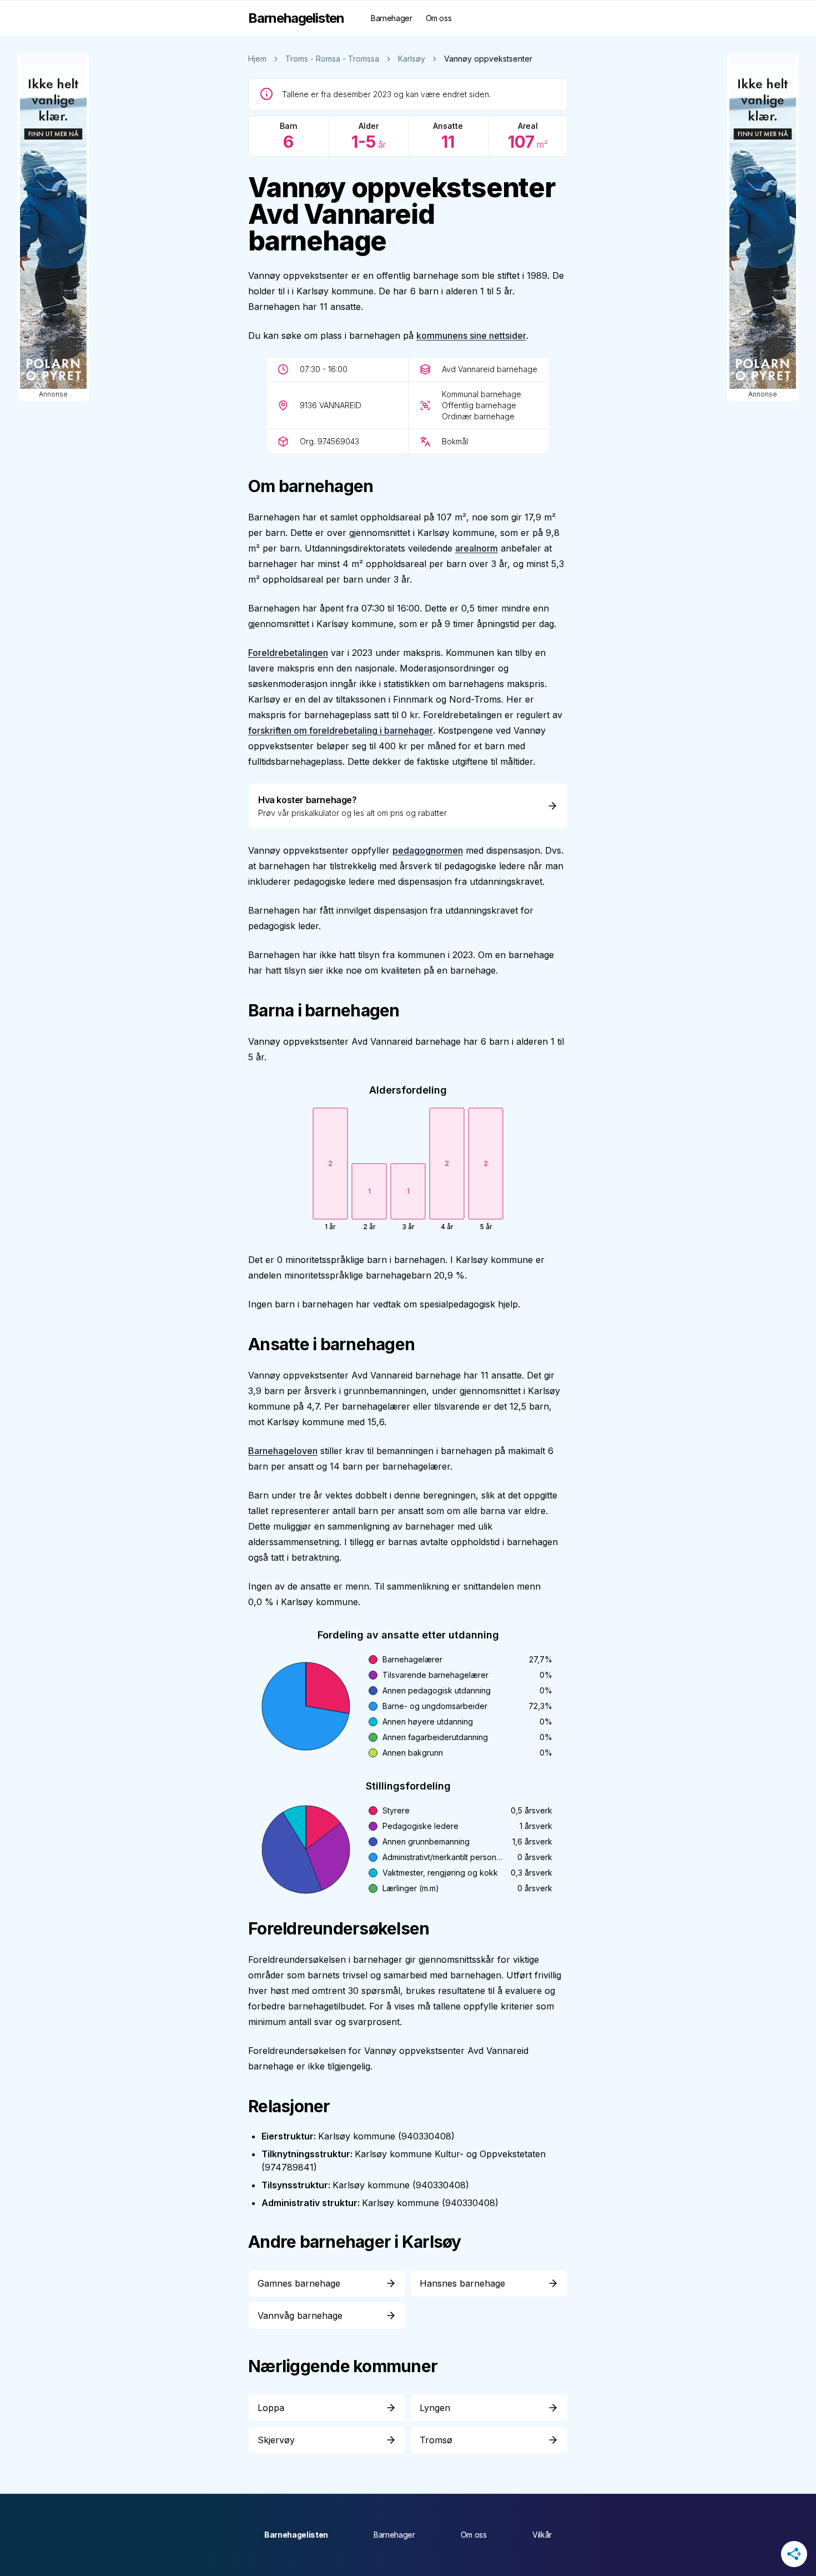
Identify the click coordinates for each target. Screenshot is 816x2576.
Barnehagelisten (296, 2535)
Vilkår (542, 2535)
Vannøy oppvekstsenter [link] (488, 59)
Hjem (257, 59)
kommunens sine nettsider (471, 335)
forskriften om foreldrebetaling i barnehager (341, 730)
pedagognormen (428, 850)
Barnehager (392, 18)
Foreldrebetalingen (288, 653)
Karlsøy (412, 59)
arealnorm (477, 548)
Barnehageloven (283, 1451)
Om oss (439, 18)
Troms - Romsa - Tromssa (332, 59)
